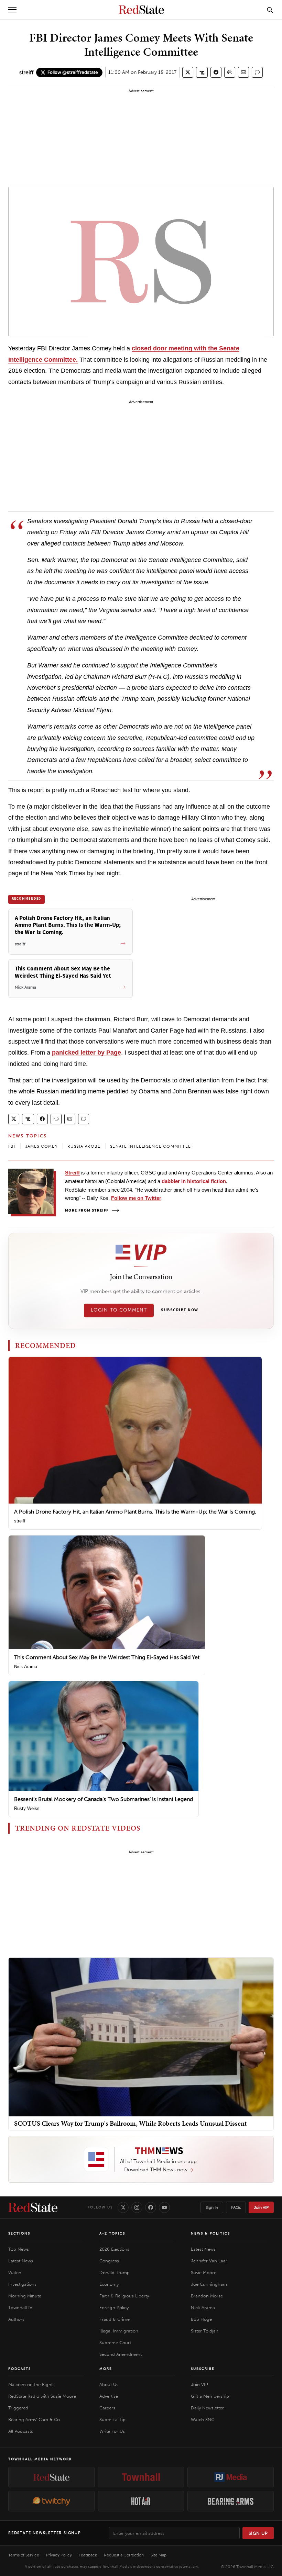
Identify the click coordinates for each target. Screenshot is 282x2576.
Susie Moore (204, 2273)
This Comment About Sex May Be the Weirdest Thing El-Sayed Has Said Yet (107, 1657)
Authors (16, 2319)
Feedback (88, 2555)
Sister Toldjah (205, 2331)
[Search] (270, 10)
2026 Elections (114, 2249)
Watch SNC (203, 2420)
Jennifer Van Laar (209, 2261)
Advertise (109, 2396)
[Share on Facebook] (216, 72)
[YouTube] (164, 2207)
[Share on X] (188, 72)
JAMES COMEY (41, 1146)
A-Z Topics (112, 2234)
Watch (15, 2273)
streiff (26, 72)
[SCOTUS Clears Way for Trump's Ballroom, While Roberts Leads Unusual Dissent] (141, 2037)
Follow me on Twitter (136, 1198)
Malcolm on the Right (30, 2384)
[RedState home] (33, 2207)
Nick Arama (26, 1667)
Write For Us (112, 2431)
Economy (109, 2284)
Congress (109, 2261)
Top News (19, 2249)
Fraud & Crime (115, 2319)
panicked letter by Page (86, 1053)
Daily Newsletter (207, 2408)
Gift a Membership (210, 2396)
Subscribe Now (180, 1310)
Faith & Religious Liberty (124, 2296)
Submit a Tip (112, 2420)
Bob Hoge (201, 2319)
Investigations (22, 2284)
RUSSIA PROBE (84, 1146)
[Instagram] (137, 2207)
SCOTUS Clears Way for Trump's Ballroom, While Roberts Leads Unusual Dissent (131, 2123)
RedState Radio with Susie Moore (42, 2396)
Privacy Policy (59, 2555)
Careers (107, 2408)
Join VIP (261, 2207)
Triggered (18, 2408)
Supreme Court (115, 2343)
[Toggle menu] (12, 10)
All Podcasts (21, 2431)
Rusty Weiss (27, 1808)
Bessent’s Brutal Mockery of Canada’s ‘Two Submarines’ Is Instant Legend (104, 1799)
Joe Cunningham (209, 2284)
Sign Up (258, 2533)
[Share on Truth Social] (202, 72)
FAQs (236, 2207)
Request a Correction (124, 2555)
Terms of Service (24, 2555)
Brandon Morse (207, 2296)
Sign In (212, 2207)
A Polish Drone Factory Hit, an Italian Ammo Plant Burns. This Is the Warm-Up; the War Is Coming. (135, 1512)
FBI (12, 1146)
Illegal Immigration (119, 2331)
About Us (109, 2384)
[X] (123, 2207)
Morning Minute (25, 2296)
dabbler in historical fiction (194, 1181)
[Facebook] (151, 2207)
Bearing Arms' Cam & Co (34, 2420)
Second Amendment (121, 2354)
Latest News (21, 2261)
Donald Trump (115, 2273)
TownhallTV (20, 2308)
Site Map (159, 2555)
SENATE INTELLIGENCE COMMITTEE (150, 1146)
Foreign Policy (114, 2308)
